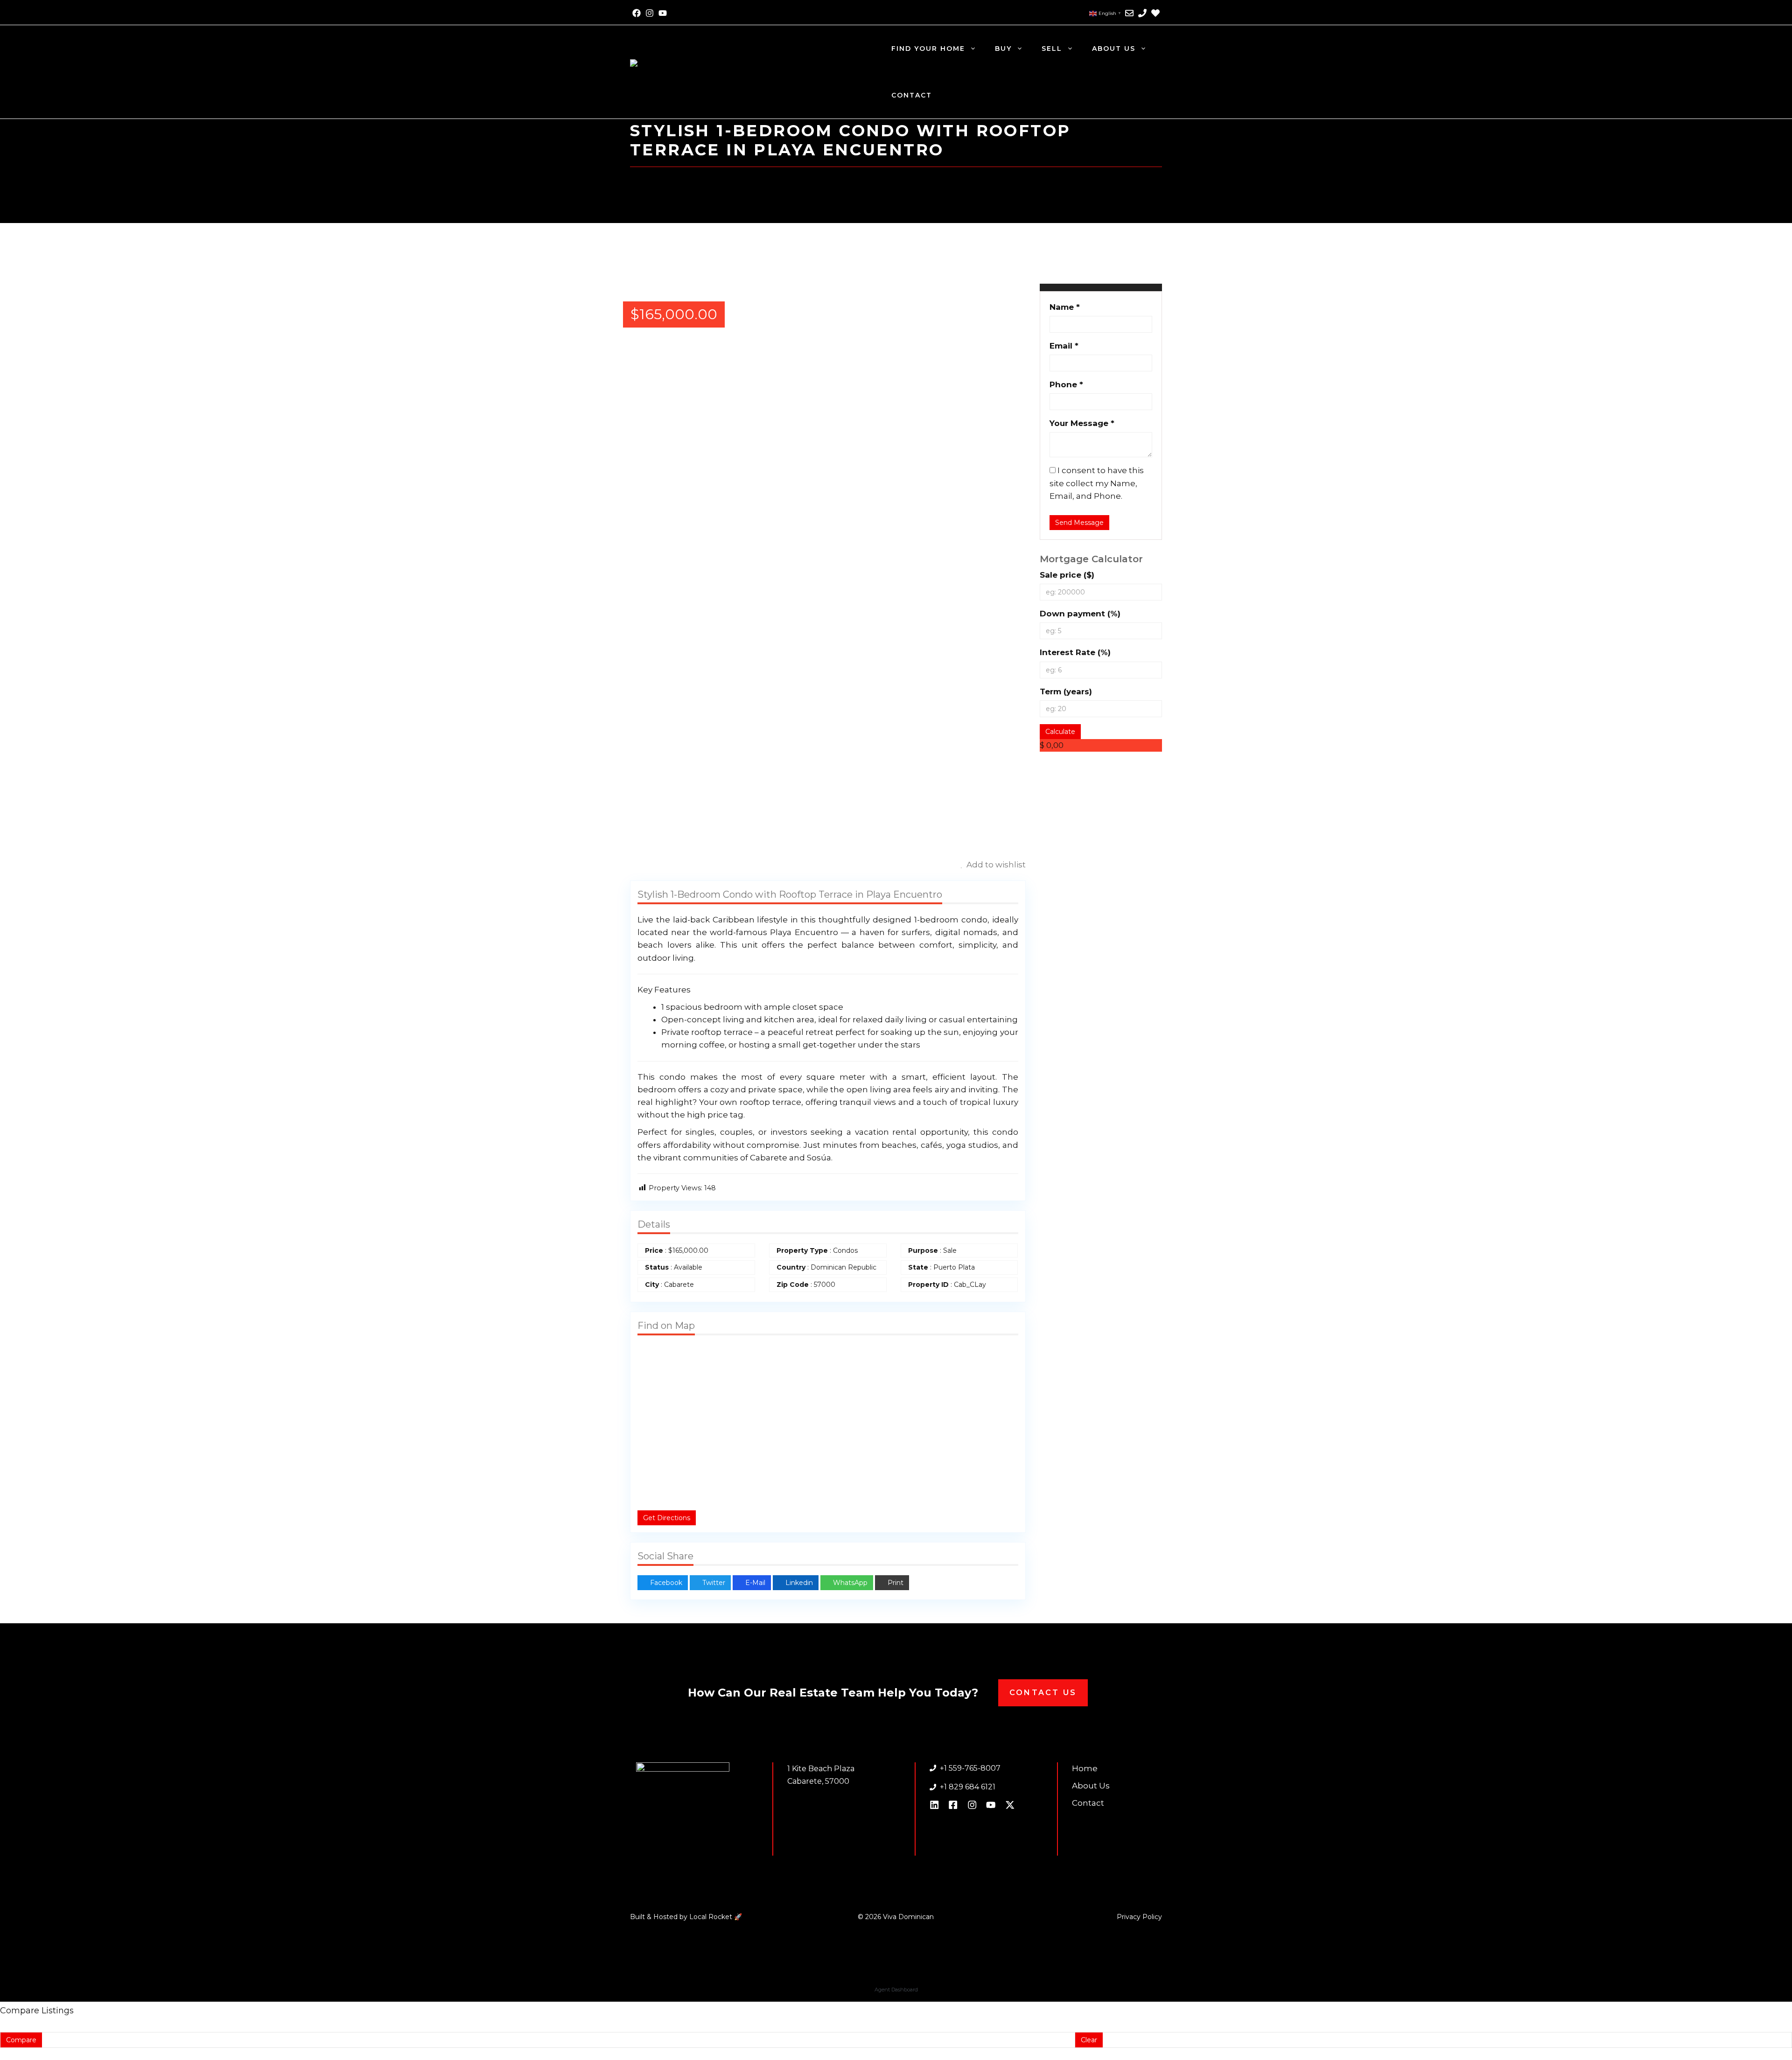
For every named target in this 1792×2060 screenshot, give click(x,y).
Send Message (1079, 523)
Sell (1052, 49)
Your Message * (1082, 423)
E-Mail (754, 1583)
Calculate (1060, 732)
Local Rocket (712, 1917)
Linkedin (798, 1583)
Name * (1065, 307)
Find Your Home (928, 49)
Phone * (1066, 384)
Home (1085, 1768)
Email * (1064, 346)
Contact (912, 95)
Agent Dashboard (896, 1990)
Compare (21, 2040)
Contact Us (1043, 1693)
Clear (1089, 2040)
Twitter (713, 1583)
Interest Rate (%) (1075, 652)
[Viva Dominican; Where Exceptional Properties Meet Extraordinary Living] (756, 71)
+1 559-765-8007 (970, 1768)
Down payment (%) (1080, 614)
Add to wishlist (995, 865)
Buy (1003, 49)
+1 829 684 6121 (968, 1787)
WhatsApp (849, 1583)
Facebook (665, 1583)
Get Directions (667, 1518)
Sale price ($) (1067, 575)
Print (895, 1583)
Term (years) (1066, 691)
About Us (1114, 49)
